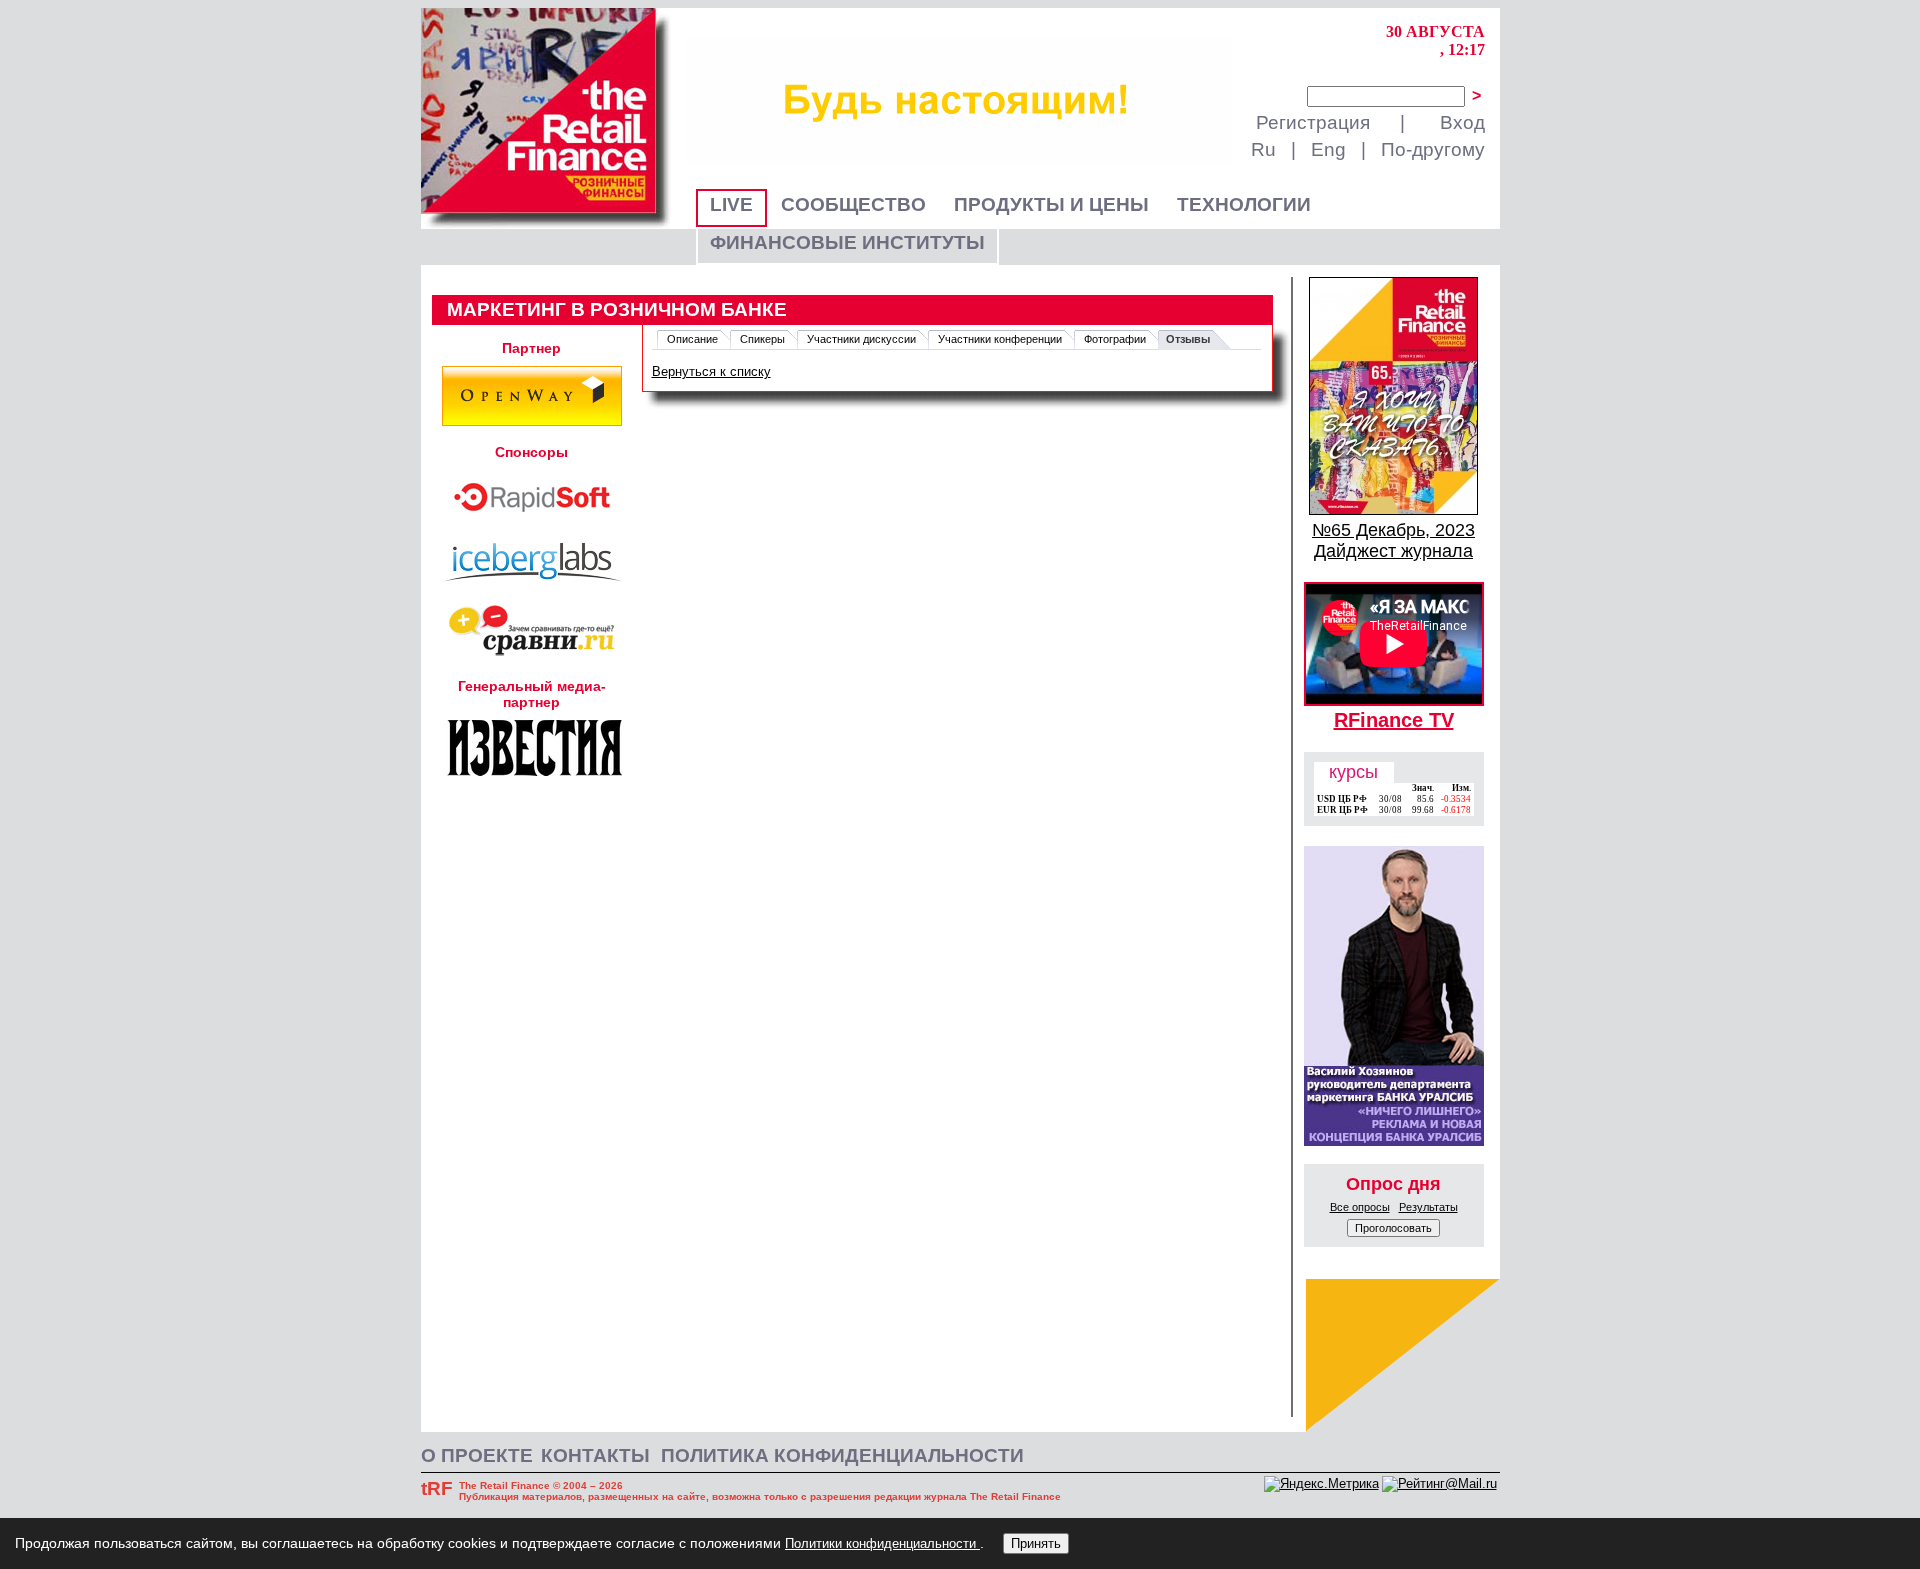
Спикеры (762, 339)
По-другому (1433, 149)
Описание (692, 339)
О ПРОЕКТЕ (477, 1455)
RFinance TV (1394, 720)
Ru (1263, 149)
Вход (1462, 122)
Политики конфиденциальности (882, 1543)
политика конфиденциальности (842, 1455)
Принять (1036, 1543)
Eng (1328, 149)
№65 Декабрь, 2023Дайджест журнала (1393, 540)
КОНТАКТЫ (595, 1455)
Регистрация (1313, 122)
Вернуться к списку (711, 371)
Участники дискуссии (861, 339)
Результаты (1428, 1207)
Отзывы (1188, 339)
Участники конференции (1000, 339)
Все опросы (1360, 1207)
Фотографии (1115, 339)
